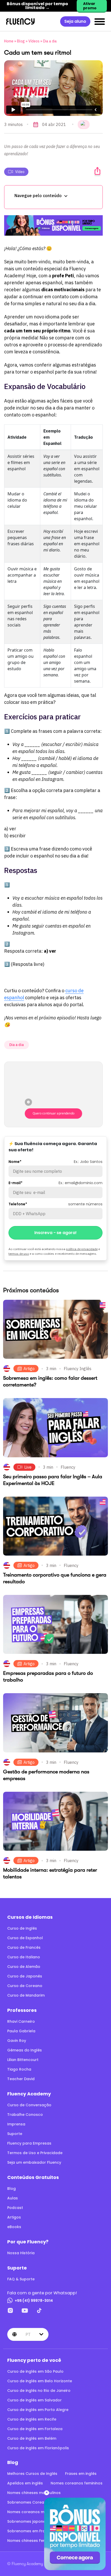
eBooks (14, 2227)
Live (28, 1467)
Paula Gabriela (21, 2031)
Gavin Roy (17, 2041)
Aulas (13, 2198)
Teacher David (21, 2079)
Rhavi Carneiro (21, 2021)
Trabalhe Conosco (25, 2115)
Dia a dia (50, 41)
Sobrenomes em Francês (31, 2531)
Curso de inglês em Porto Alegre (38, 2410)
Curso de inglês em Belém (32, 2438)
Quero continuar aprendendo (54, 1113)
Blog (21, 41)
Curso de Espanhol (25, 1938)
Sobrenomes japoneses (30, 2521)
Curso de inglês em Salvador (34, 2400)
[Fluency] (20, 21)
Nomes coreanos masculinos (35, 2512)
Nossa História (21, 2253)
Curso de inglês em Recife (32, 2419)
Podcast (15, 2208)
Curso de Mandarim (26, 1995)
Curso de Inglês (22, 1928)
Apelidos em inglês (25, 2483)
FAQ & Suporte (21, 2279)
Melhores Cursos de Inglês (32, 2474)
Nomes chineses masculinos (34, 2493)
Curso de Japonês (25, 1976)
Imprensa (16, 2124)
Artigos (14, 2217)
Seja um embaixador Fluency (34, 2162)
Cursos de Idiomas (30, 1917)
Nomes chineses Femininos (32, 2541)
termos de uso (19, 1254)
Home (9, 41)
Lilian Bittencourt (23, 2060)
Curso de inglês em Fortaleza (35, 2429)
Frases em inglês (81, 2474)
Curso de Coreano (25, 1986)
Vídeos (34, 41)
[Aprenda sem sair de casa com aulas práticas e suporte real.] (53, 225)
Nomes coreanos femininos (77, 2483)
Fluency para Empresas (29, 2143)
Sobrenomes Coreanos (29, 2502)
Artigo (29, 1369)
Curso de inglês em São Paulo (35, 2371)
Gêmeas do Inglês (25, 2050)
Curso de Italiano (24, 1957)
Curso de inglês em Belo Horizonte (40, 2381)
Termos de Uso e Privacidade (35, 2153)
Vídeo (20, 172)
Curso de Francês (24, 1947)
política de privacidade (82, 1249)
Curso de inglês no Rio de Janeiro (39, 2391)
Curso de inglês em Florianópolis (38, 2448)
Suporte (15, 2134)
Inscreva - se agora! (55, 1233)
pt (28, 2334)
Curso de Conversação (29, 2105)
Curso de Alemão (24, 1967)
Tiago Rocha (19, 2069)
